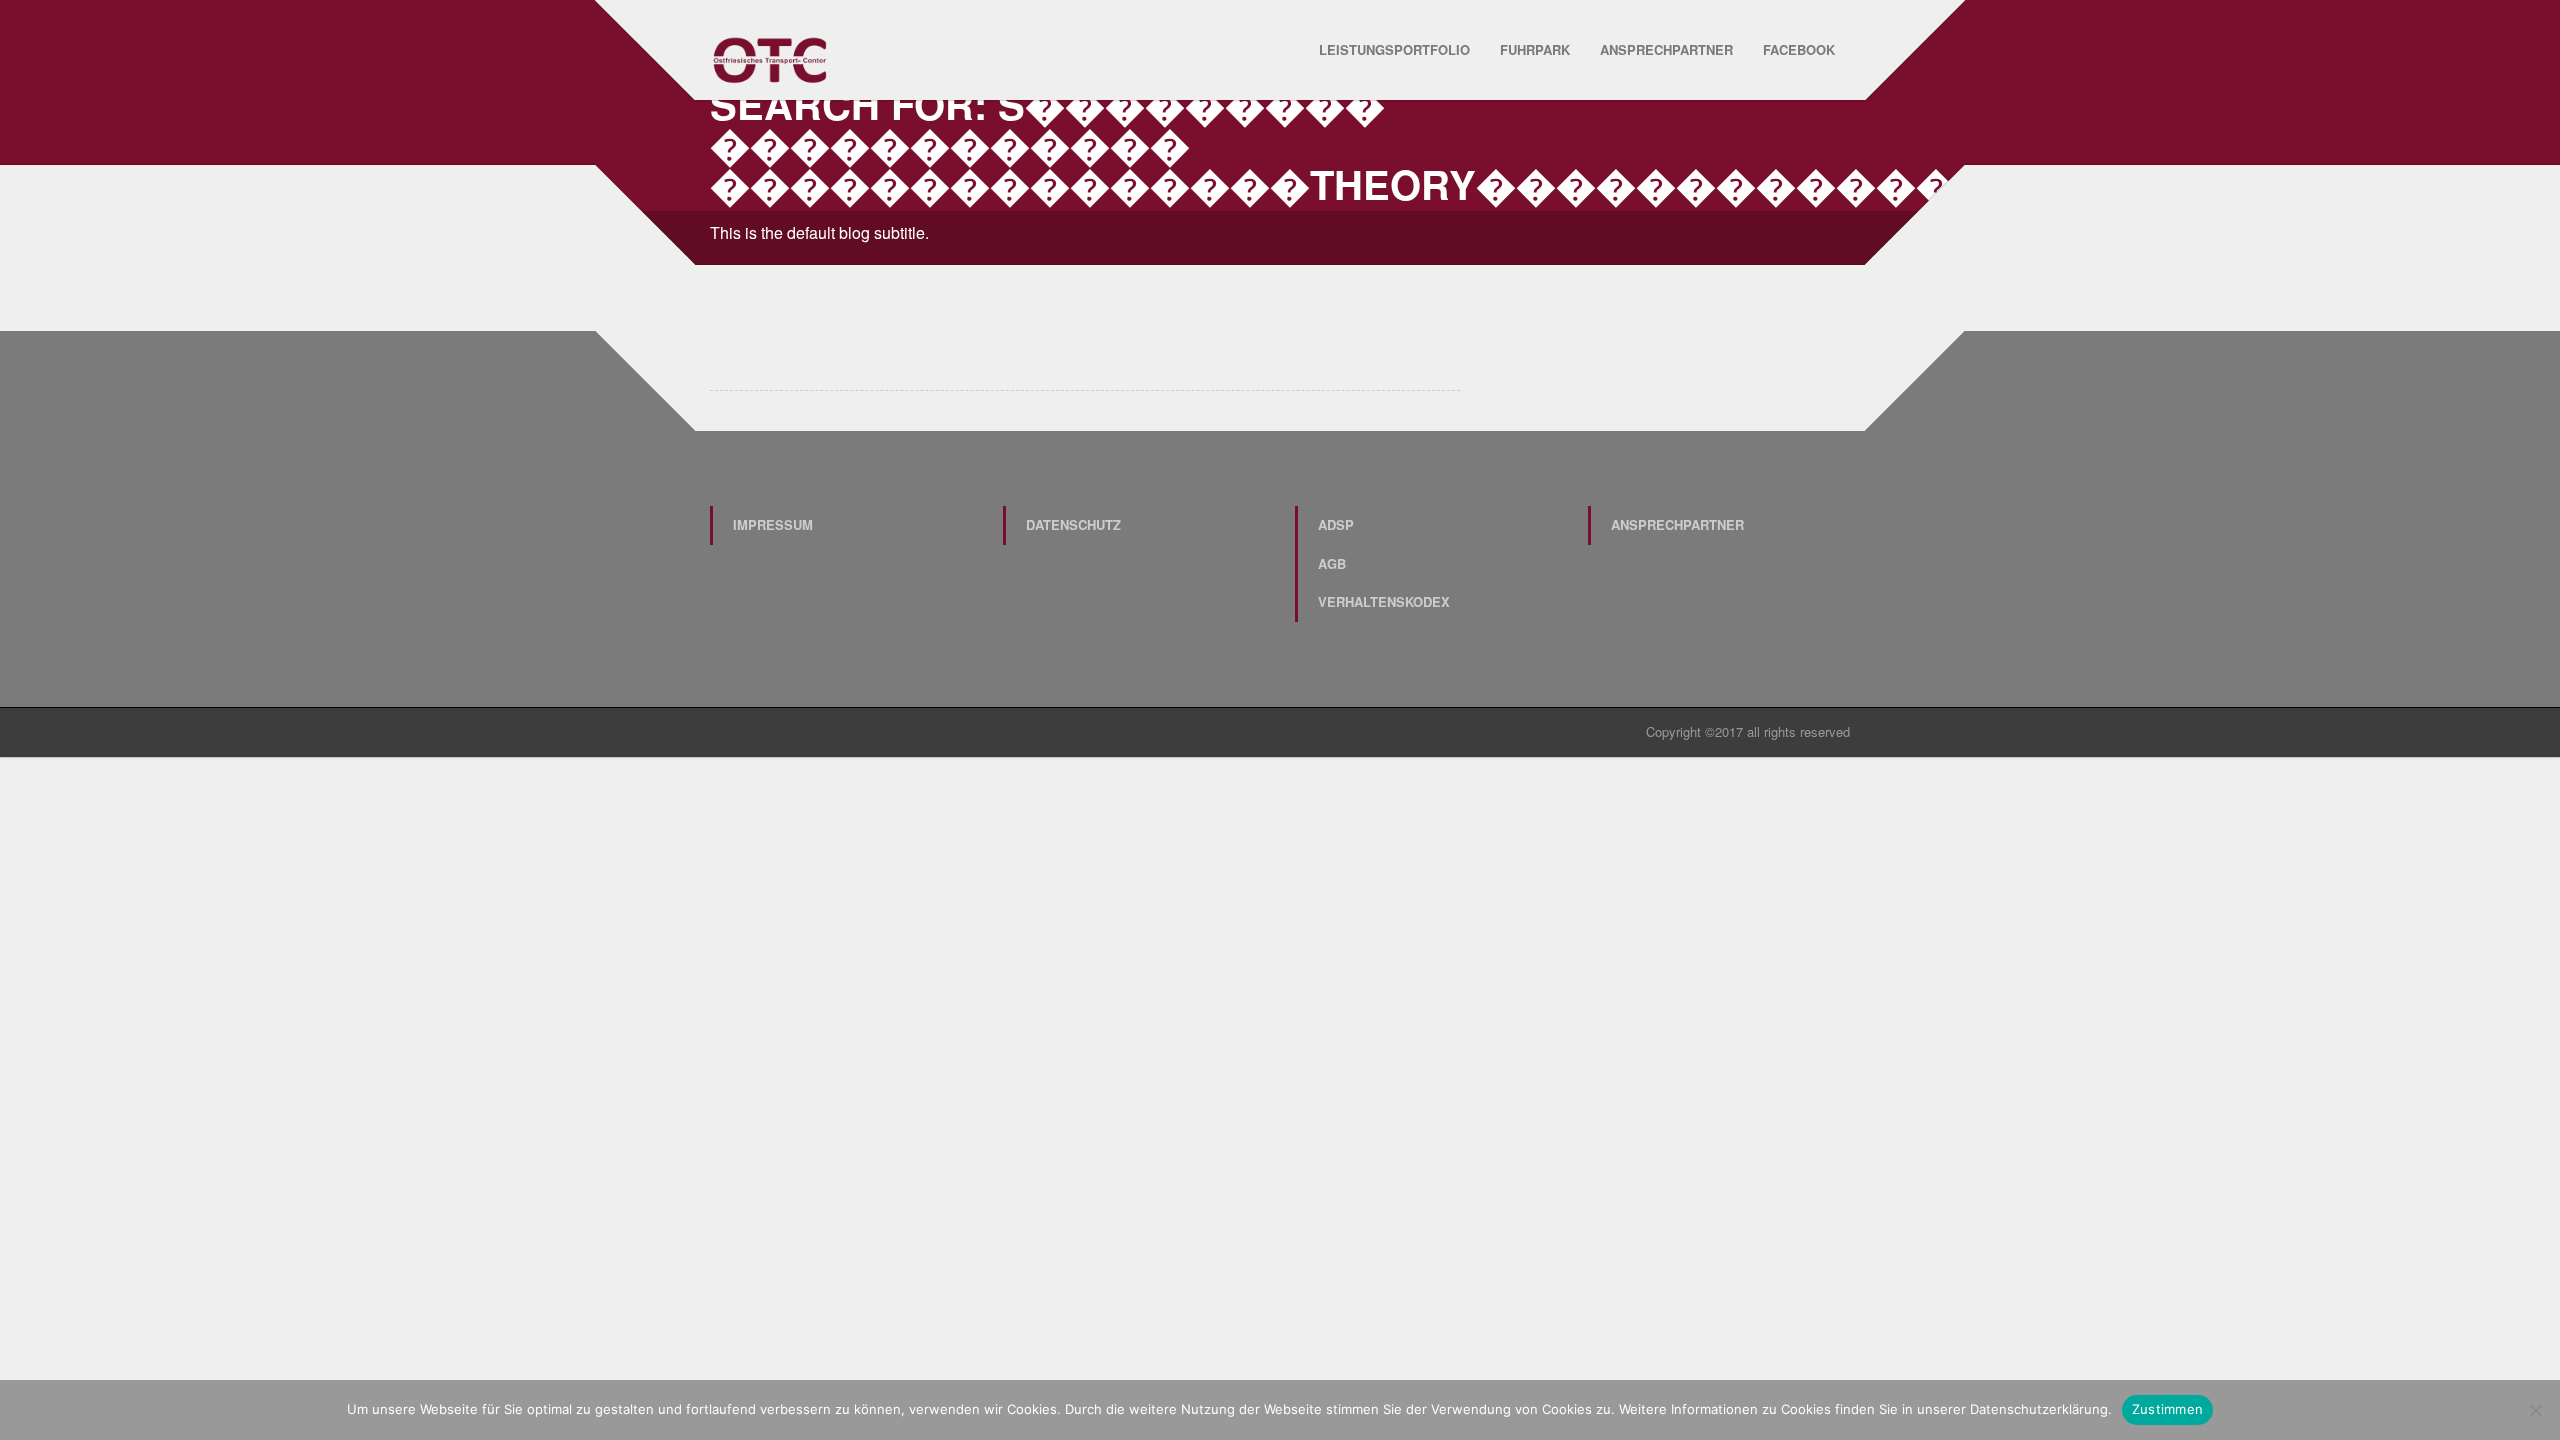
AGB (1332, 563)
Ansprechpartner (1666, 49)
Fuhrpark (1535, 49)
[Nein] (2535, 1410)
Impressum (773, 524)
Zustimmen (2167, 1409)
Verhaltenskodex (1384, 601)
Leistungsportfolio (1394, 49)
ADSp (1336, 524)
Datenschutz (1073, 524)
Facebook (1799, 49)
